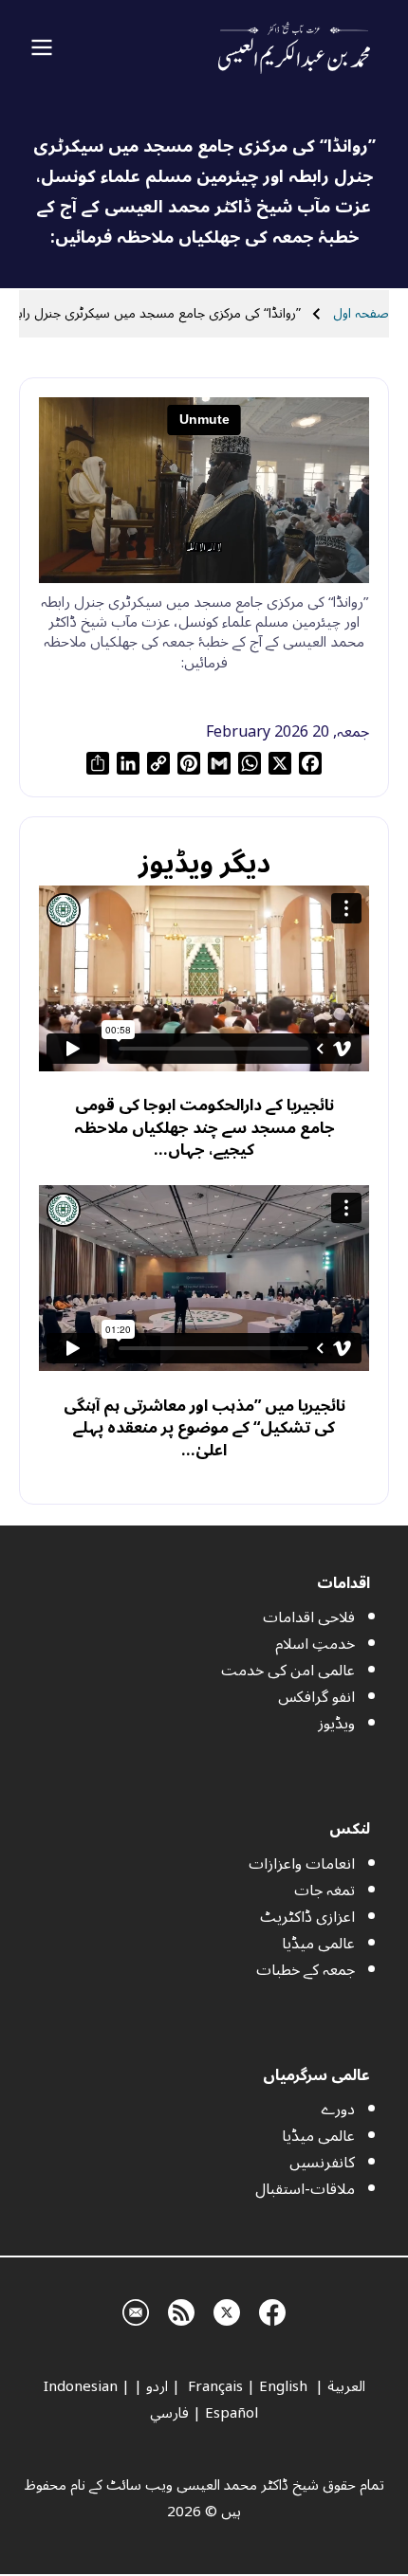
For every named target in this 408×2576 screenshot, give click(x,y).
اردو (157, 2386)
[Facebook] (272, 2310)
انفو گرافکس (316, 1697)
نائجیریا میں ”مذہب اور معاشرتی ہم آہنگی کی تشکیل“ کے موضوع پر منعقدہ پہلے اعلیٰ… (204, 1428)
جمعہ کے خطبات (306, 1970)
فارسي (169, 2413)
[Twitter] (227, 2310)
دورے (338, 2110)
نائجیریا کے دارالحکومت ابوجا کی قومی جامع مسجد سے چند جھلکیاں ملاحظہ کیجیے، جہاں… (204, 1127)
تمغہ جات (325, 1891)
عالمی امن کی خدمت (288, 1671)
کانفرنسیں (322, 2163)
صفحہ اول (361, 313)
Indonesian (81, 2386)
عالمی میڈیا (318, 1944)
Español (232, 2413)
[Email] (136, 2310)
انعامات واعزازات (302, 1864)
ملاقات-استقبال (305, 2189)
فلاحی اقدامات (309, 1617)
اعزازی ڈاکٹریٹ (307, 1917)
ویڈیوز (336, 1724)
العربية (346, 2386)
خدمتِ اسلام (315, 1644)
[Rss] (181, 2310)
